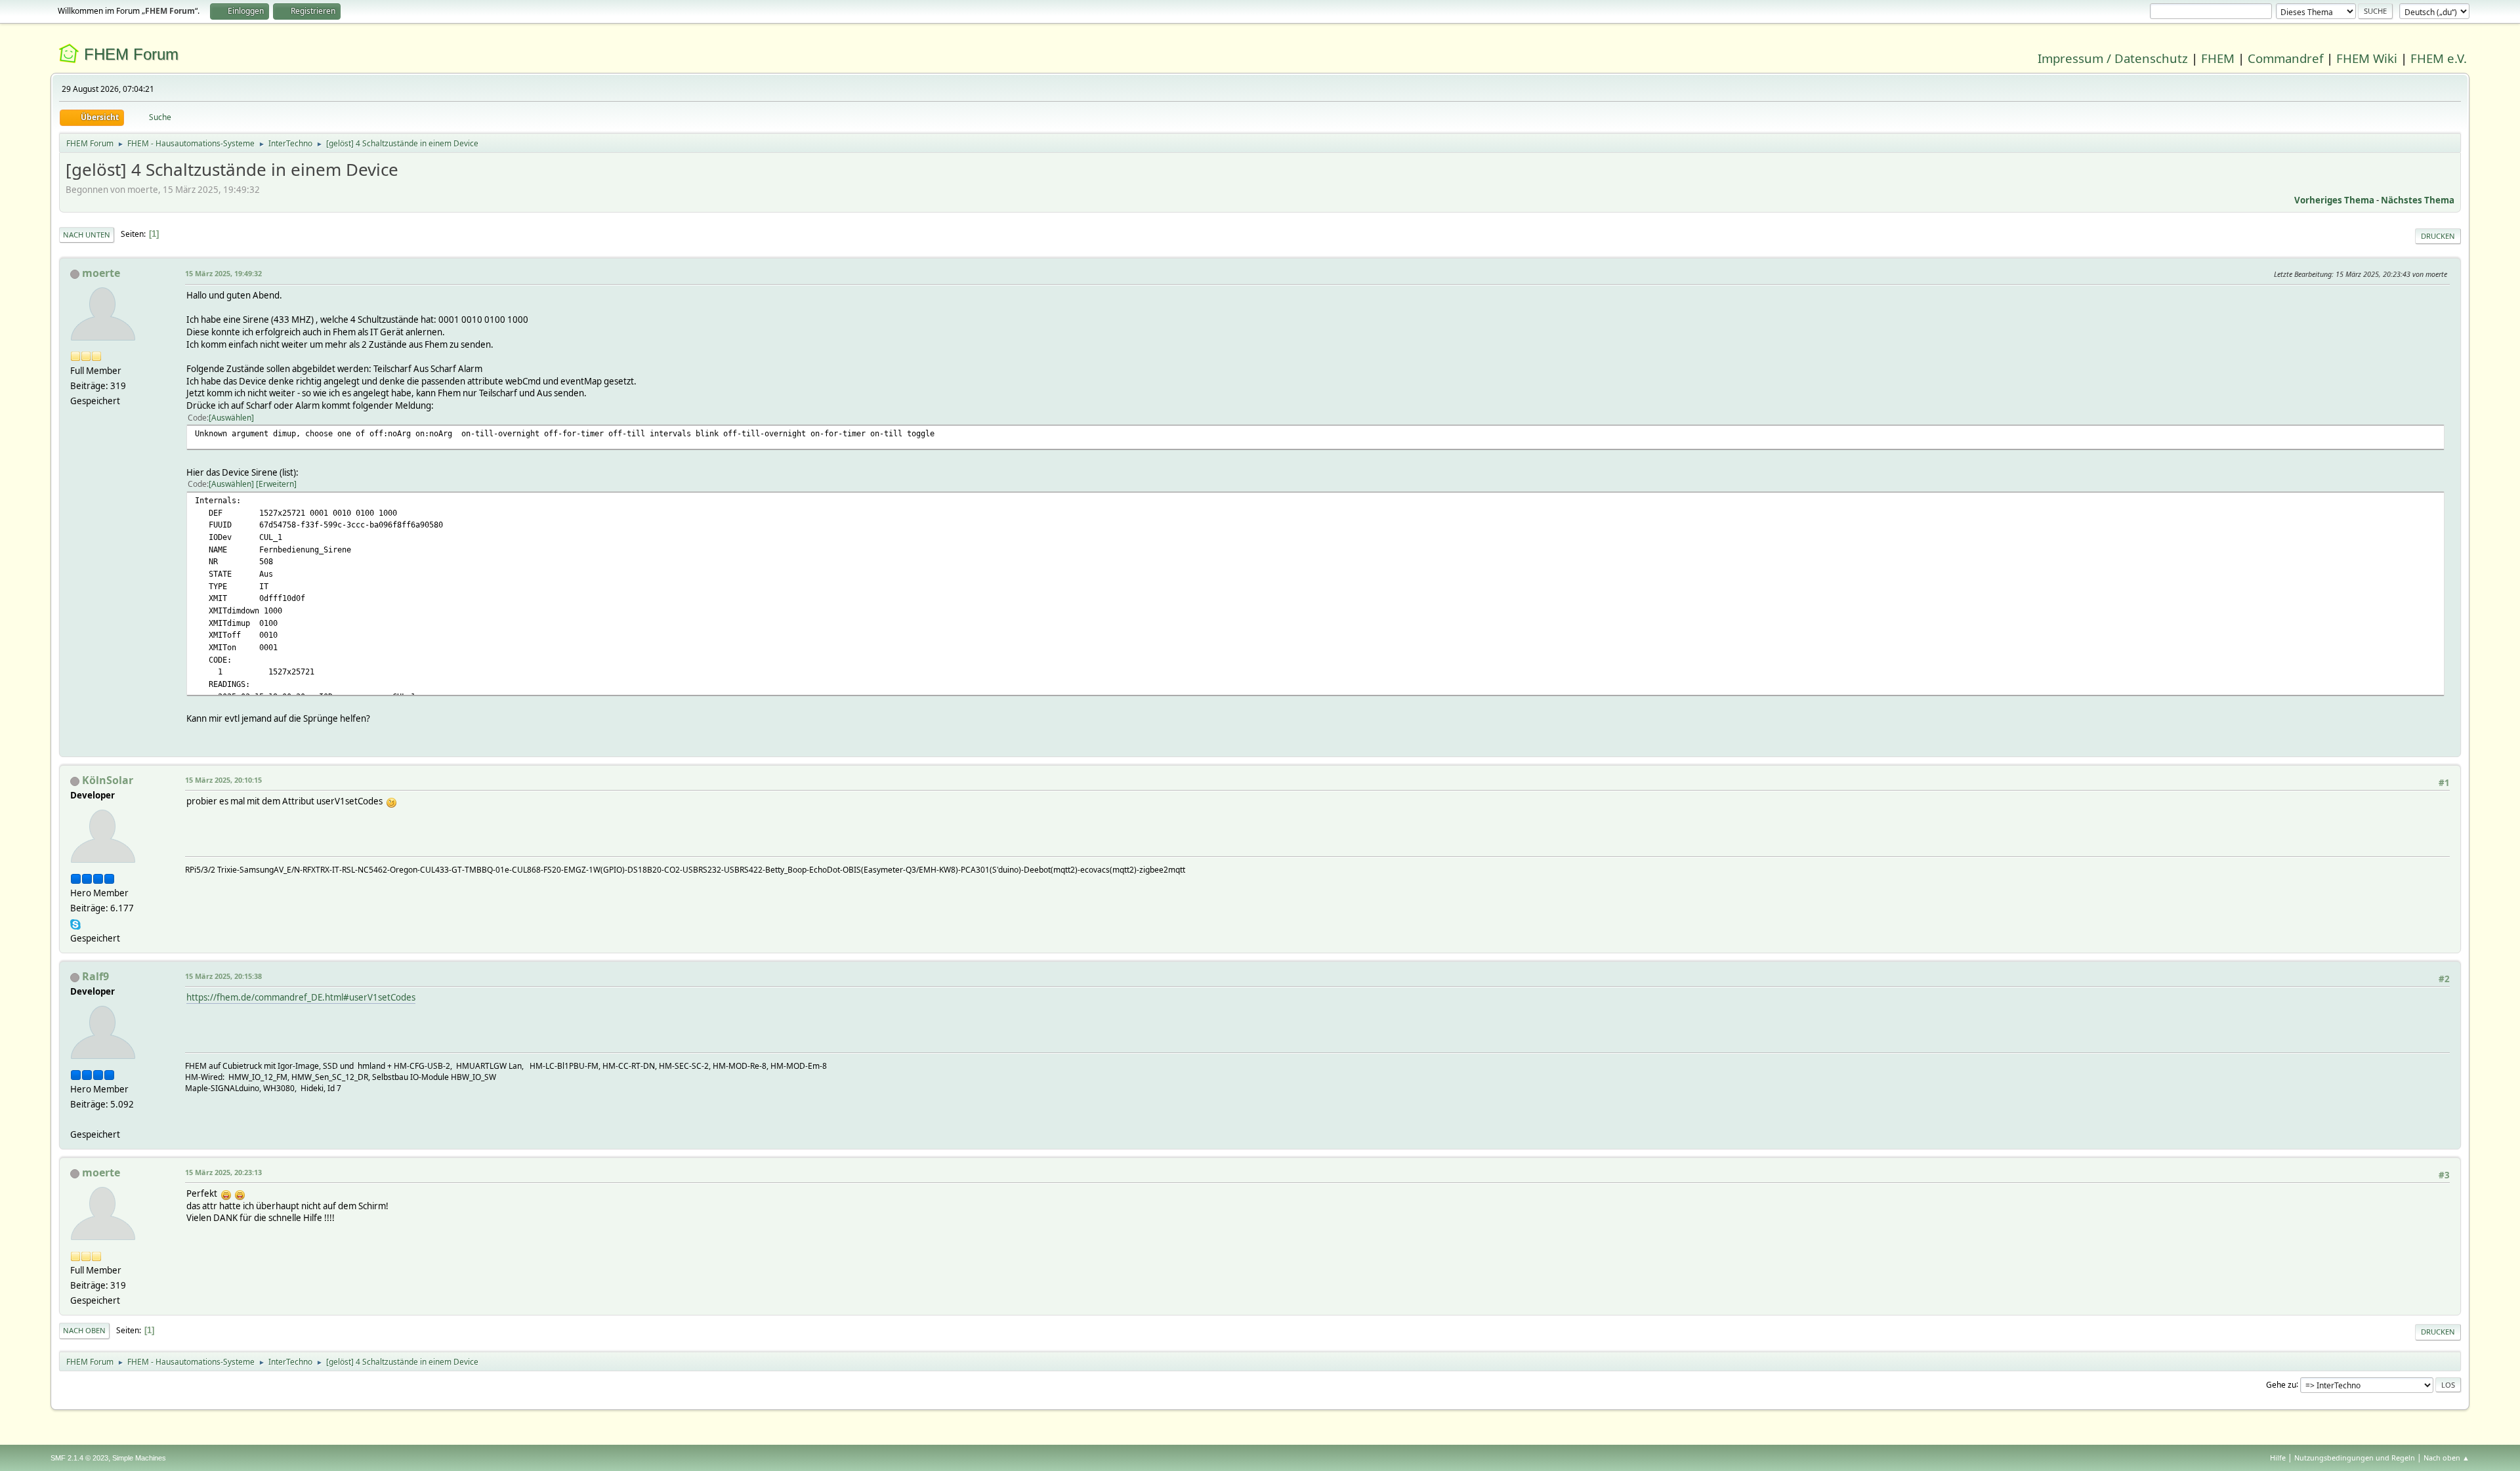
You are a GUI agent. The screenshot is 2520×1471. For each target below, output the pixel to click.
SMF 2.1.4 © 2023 (79, 1458)
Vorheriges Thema (2334, 200)
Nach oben (84, 1330)
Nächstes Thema (2418, 200)
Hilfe (2278, 1458)
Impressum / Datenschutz (2113, 58)
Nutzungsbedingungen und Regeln (2355, 1458)
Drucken (2438, 236)
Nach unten (87, 235)
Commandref (2285, 58)
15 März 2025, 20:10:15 (223, 780)
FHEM (2218, 58)
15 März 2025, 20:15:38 (223, 976)
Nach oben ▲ (2446, 1458)
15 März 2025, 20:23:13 (223, 1172)
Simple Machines (139, 1458)
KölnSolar (108, 780)
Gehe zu (2281, 1384)
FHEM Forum (131, 54)
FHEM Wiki (2367, 58)
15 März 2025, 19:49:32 (223, 273)
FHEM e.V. (2439, 58)
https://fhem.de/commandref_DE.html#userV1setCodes (301, 997)
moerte (101, 273)
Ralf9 (95, 976)
